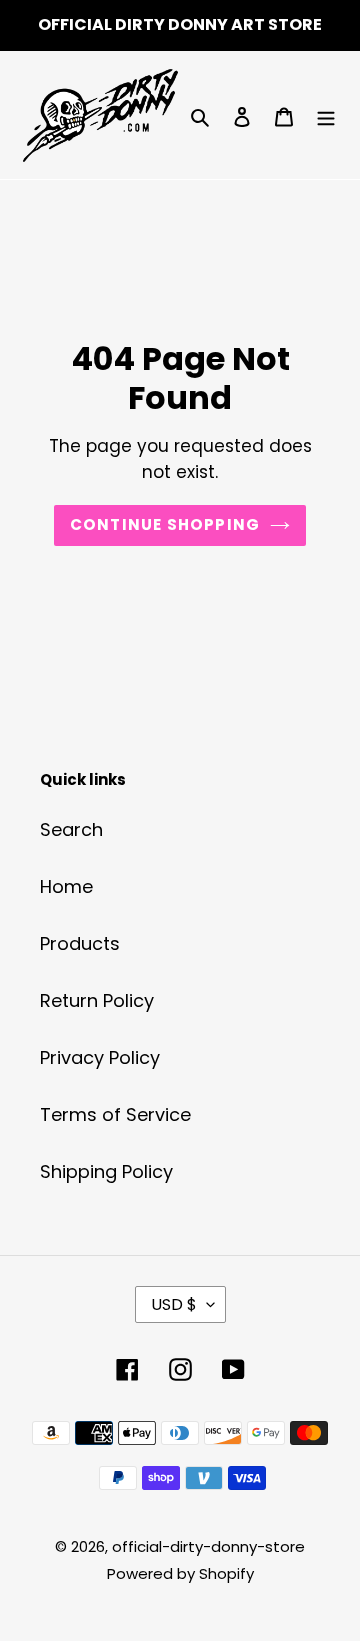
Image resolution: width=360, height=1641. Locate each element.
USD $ (174, 1304)
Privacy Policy (100, 1057)
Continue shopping (165, 524)
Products (80, 943)
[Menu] (326, 115)
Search (71, 829)
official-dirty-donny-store (208, 1546)
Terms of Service (115, 1114)
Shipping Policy (106, 1171)
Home (66, 886)
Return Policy (97, 1000)
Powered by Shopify (180, 1573)
